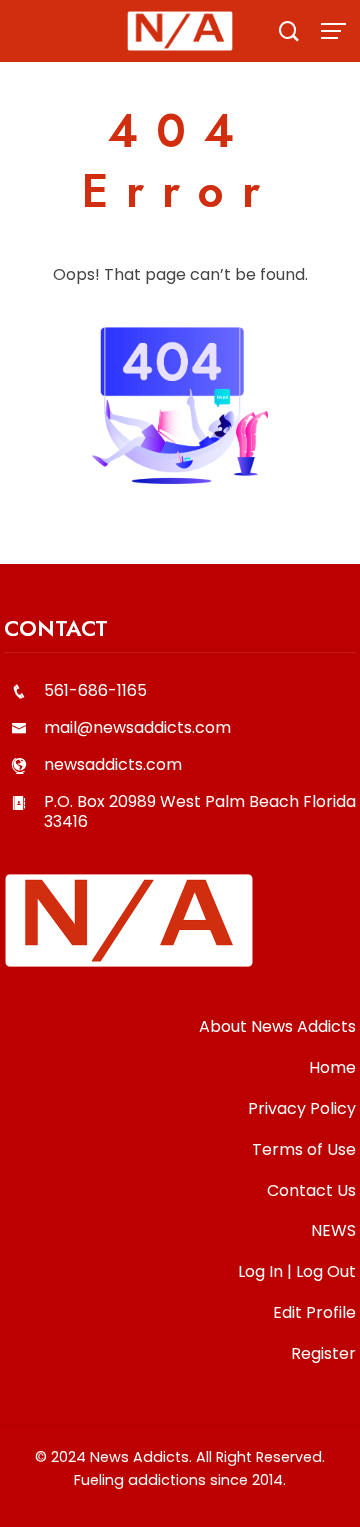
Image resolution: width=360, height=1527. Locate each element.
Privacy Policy (302, 1108)
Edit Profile (314, 1312)
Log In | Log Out (297, 1271)
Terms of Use (304, 1149)
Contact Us (311, 1190)
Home (332, 1067)
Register (323, 1353)
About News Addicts (277, 1026)
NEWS (333, 1230)
